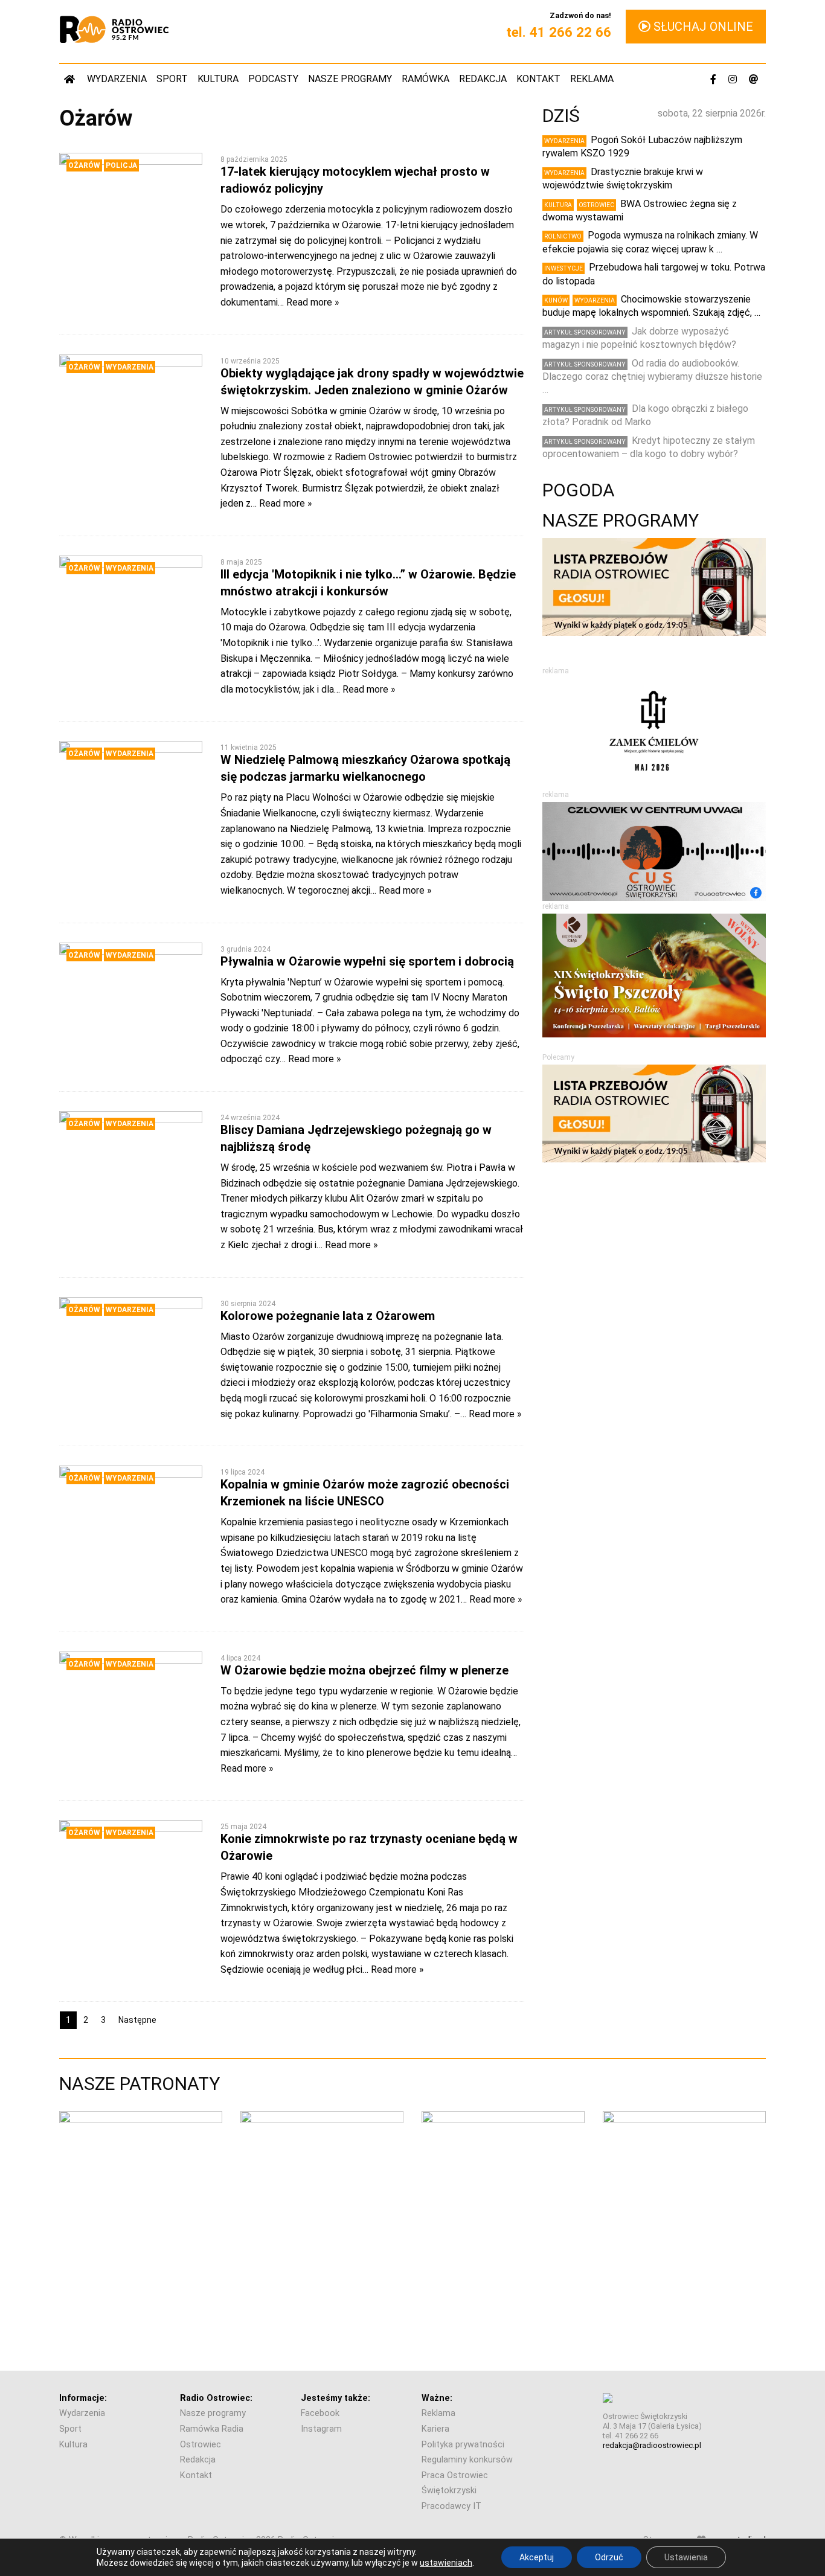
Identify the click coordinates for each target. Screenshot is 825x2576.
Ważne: (437, 2398)
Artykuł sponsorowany (585, 332)
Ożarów (84, 165)
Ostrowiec (596, 205)
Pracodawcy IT (451, 2506)
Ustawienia (686, 2557)
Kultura (218, 79)
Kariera (435, 2429)
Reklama (592, 79)
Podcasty (273, 79)
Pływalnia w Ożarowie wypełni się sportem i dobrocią (367, 961)
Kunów (556, 300)
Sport (172, 79)
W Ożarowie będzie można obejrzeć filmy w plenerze (364, 1670)
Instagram (321, 2429)
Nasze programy (350, 79)
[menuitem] (71, 79)
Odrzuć (609, 2557)
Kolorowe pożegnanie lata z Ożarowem (328, 1316)
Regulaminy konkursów (467, 2460)
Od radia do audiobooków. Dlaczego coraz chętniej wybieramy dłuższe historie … (652, 377)
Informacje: (83, 2398)
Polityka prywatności (463, 2445)
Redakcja (483, 79)
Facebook (320, 2413)
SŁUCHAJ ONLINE (702, 27)
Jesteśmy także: (335, 2398)
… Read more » (309, 302)
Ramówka (425, 79)
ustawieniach (446, 2563)
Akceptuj (537, 2557)
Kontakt (538, 79)
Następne (137, 2020)
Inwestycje (563, 268)
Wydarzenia (117, 79)
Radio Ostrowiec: (216, 2398)
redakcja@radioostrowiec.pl (652, 2445)
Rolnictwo (563, 236)
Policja (121, 165)
